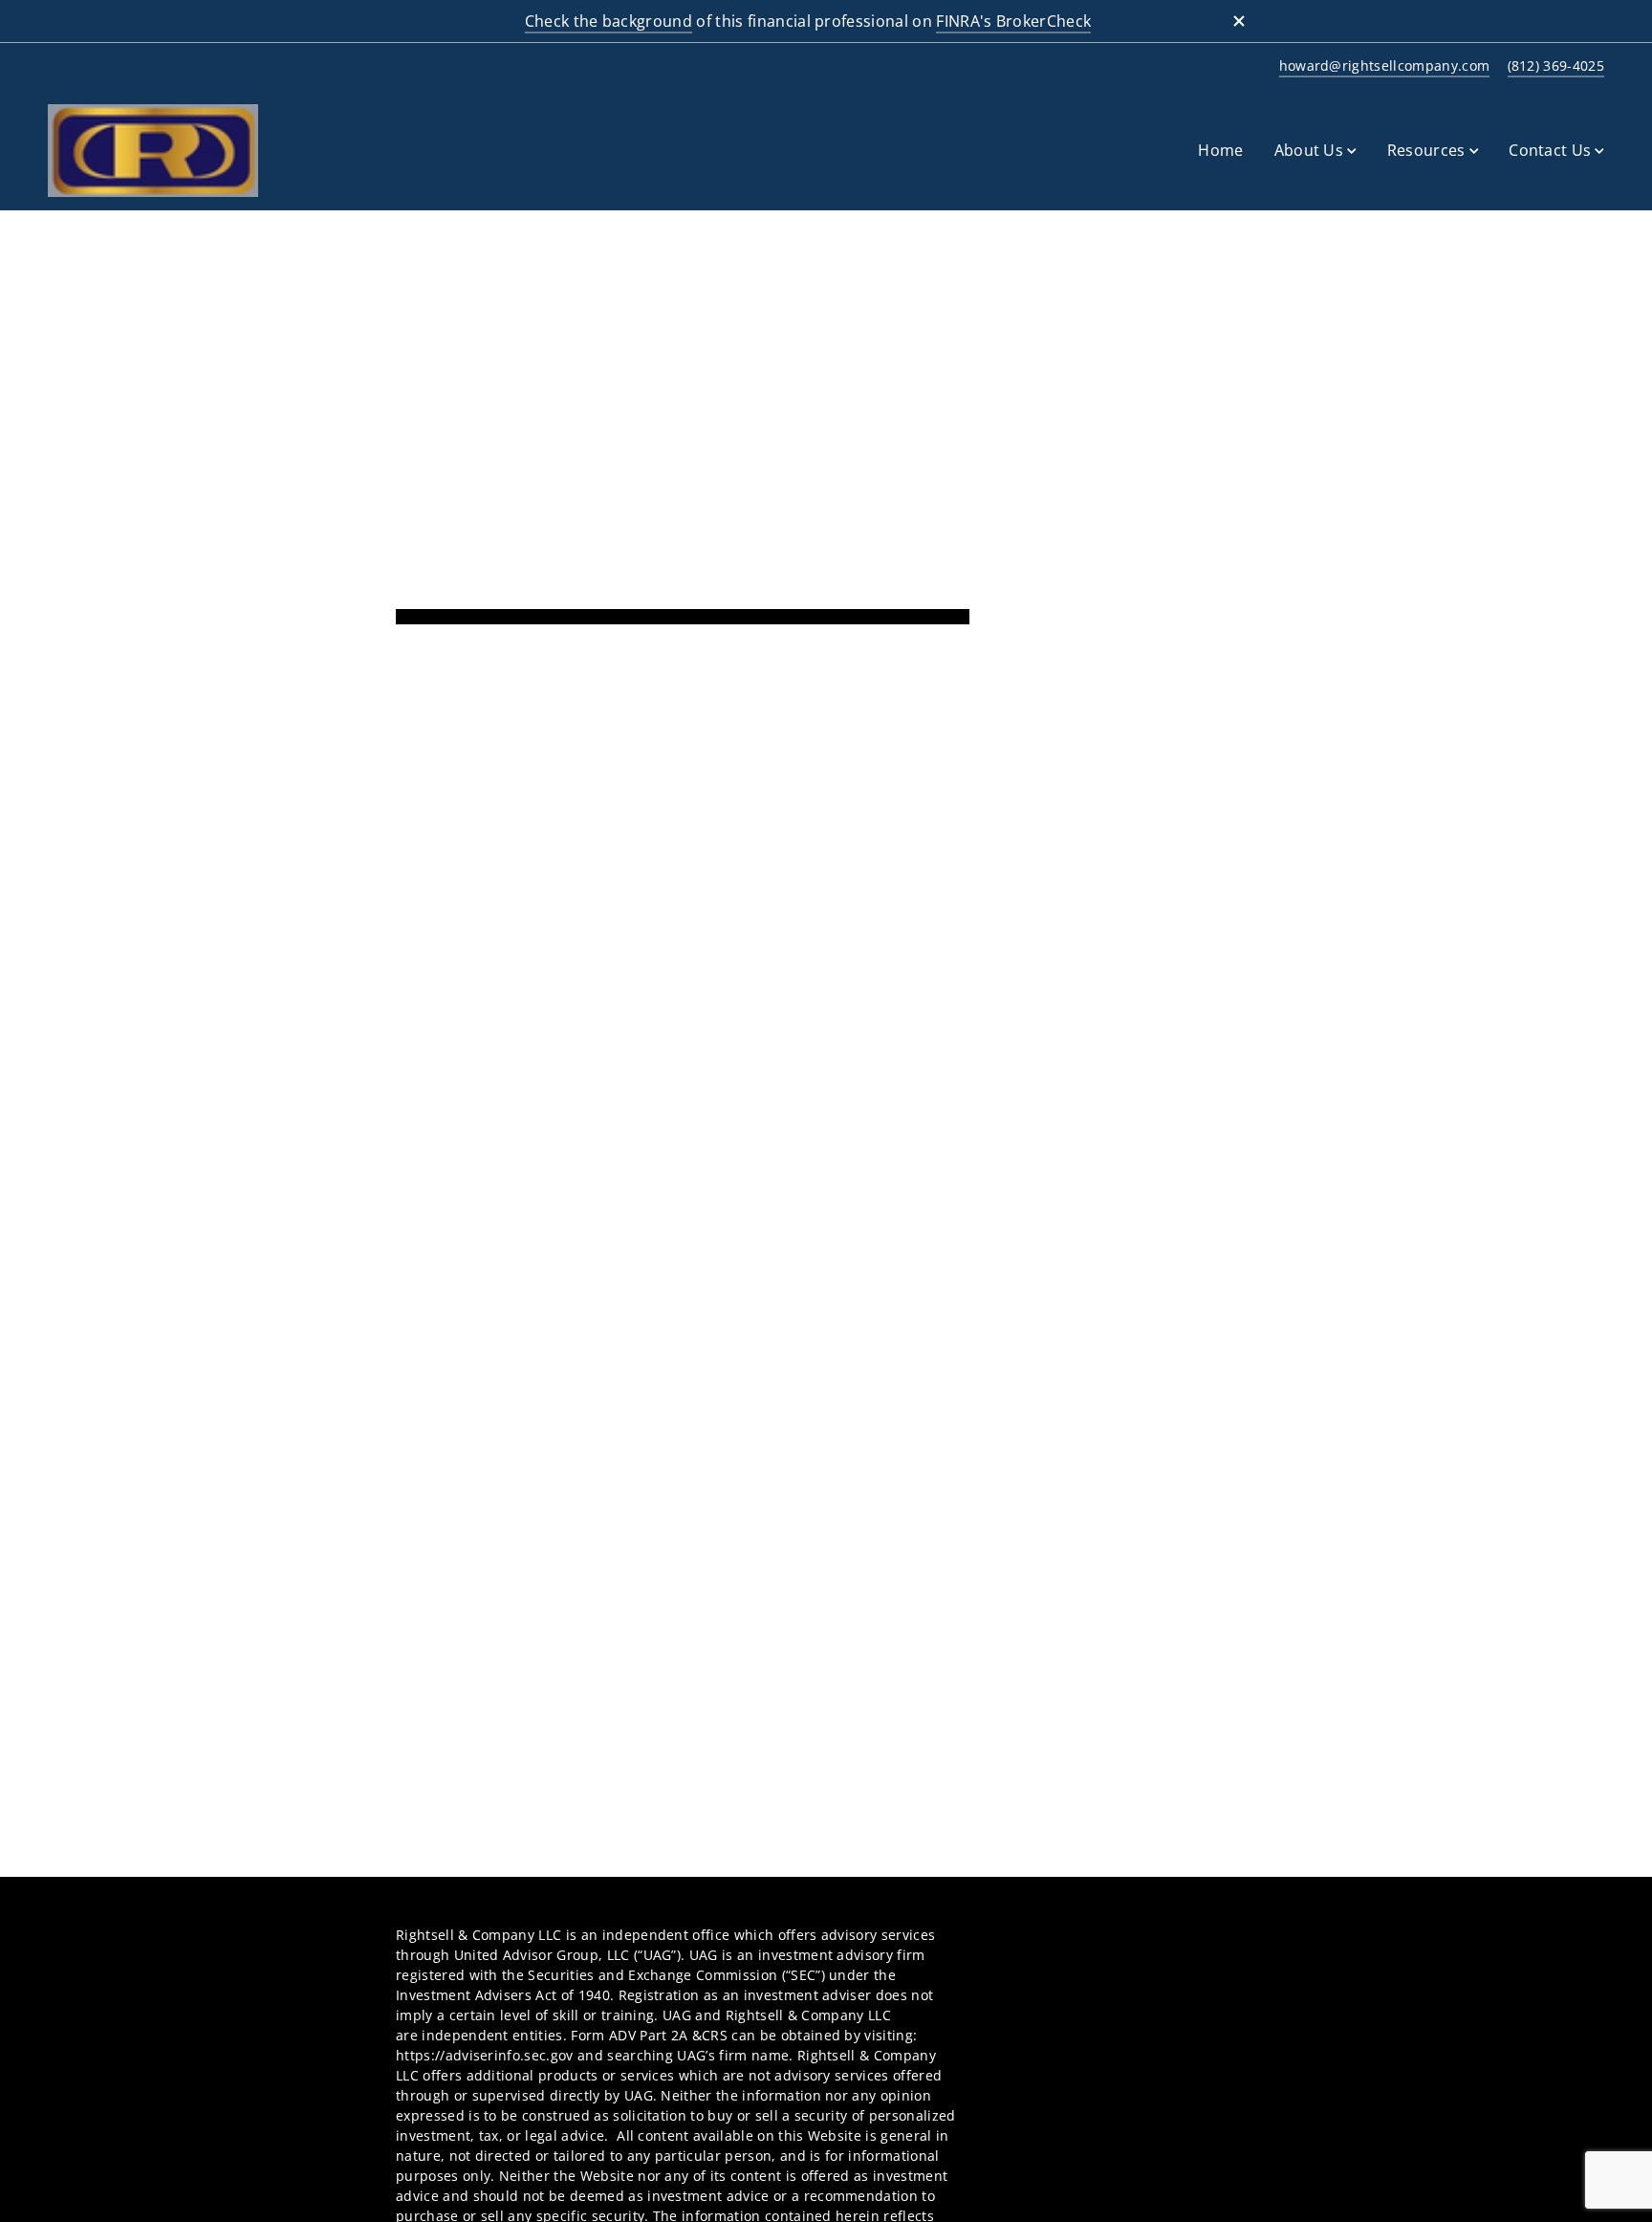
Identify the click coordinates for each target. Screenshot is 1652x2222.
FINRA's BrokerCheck (1013, 21)
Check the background (609, 21)
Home (1220, 150)
